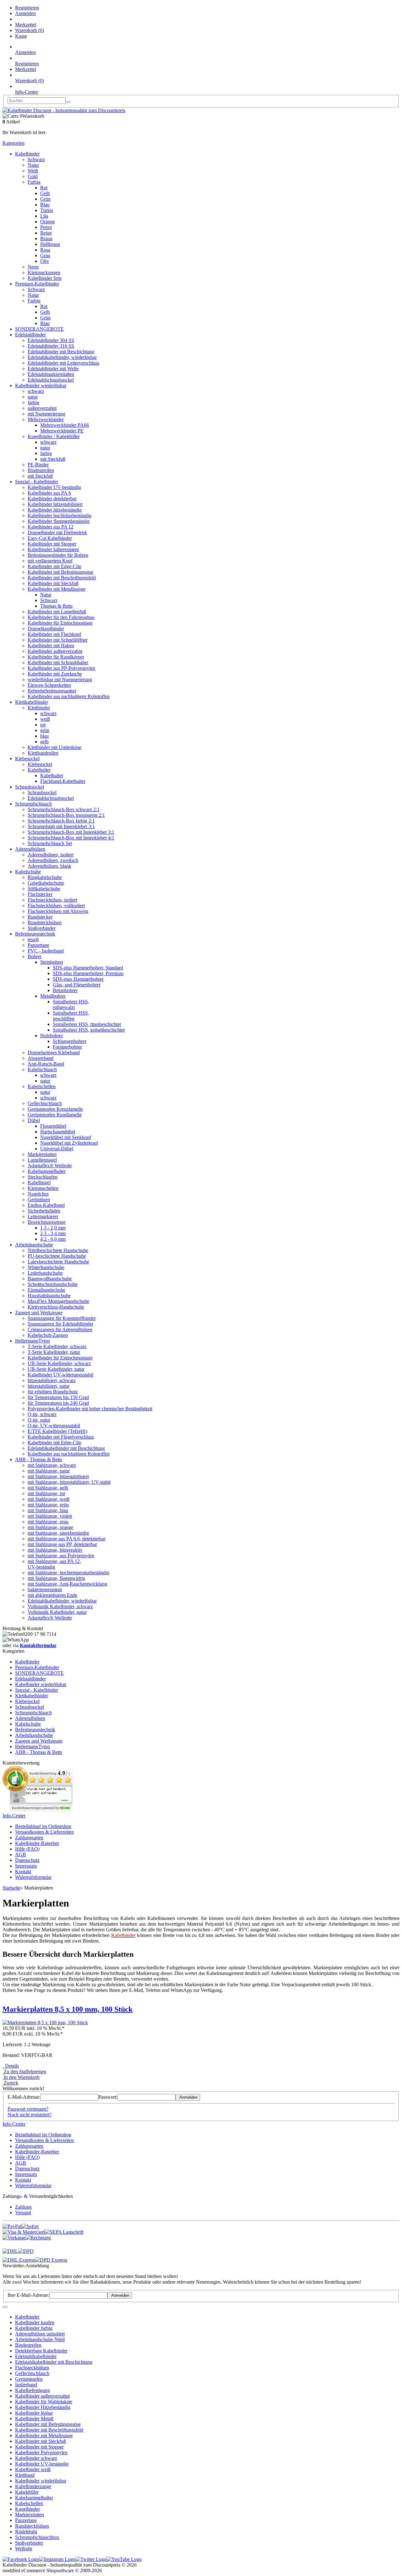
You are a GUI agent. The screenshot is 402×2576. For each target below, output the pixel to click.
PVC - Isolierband (46, 951)
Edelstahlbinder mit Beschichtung (61, 352)
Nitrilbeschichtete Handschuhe (58, 1250)
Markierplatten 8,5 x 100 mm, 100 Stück (68, 2009)
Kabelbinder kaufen (35, 2322)
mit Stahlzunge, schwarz (52, 1465)
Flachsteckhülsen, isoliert (52, 900)
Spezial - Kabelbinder (37, 482)
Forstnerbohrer (67, 1047)
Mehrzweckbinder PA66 (65, 425)
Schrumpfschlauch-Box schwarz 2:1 (64, 809)
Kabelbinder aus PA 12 (51, 527)
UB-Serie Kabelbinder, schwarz (59, 1363)
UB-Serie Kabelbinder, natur (56, 1369)
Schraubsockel (30, 787)
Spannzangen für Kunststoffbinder (62, 1318)
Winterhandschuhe (46, 1267)
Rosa (45, 250)
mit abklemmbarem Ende (52, 1595)
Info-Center (27, 92)
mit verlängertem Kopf (50, 561)
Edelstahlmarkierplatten (51, 374)
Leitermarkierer (43, 1216)
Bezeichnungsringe (47, 1222)
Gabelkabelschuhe (46, 883)
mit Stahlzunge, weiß (49, 1499)
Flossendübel (53, 1126)
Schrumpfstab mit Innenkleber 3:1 (61, 826)
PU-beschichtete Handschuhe (57, 1256)
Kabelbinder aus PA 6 (49, 493)
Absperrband (41, 1058)
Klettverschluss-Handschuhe (56, 1307)
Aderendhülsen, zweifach (53, 860)
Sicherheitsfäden (44, 1211)
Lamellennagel (42, 1160)
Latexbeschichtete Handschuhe (58, 1262)
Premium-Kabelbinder (37, 284)
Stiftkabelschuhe (44, 889)
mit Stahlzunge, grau (48, 1522)
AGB (21, 1855)
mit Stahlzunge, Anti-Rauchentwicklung (67, 1584)
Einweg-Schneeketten (49, 685)
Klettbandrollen (43, 753)
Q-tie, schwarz (42, 1414)
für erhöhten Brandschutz (53, 1392)
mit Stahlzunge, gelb (48, 1488)
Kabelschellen (42, 1086)
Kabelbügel (39, 1182)
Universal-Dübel (57, 1149)
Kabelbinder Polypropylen (41, 2452)
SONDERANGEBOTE (39, 329)
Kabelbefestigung (33, 2390)
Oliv (45, 261)
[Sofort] (30, 2226)
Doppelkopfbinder (46, 629)
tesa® (33, 939)
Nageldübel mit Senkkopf (66, 1137)
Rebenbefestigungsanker (52, 691)
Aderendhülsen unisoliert (40, 2334)
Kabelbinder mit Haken (51, 645)
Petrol (46, 227)
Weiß (33, 171)
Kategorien (14, 143)
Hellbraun (50, 244)
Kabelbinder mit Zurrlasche (55, 674)
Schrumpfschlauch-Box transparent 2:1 (66, 815)
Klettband (25, 2475)
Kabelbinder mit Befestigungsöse (60, 572)
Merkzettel (26, 25)
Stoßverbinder (42, 928)
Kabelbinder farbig (34, 2328)
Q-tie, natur (39, 1420)
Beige (46, 233)
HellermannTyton (33, 1341)
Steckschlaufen (43, 1177)
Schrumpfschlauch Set (50, 843)
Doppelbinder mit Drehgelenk (57, 532)
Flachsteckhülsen (32, 2368)
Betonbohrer (65, 990)
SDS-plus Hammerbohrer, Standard (88, 968)
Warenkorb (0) (30, 30)
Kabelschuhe (28, 872)
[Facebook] (21, 2559)
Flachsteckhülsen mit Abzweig (58, 911)
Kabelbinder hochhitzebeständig (60, 515)
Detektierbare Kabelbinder (41, 2351)
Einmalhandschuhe (46, 1290)
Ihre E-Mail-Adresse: (28, 2295)
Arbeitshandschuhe (34, 1245)
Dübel (34, 1120)
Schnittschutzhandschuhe (53, 1284)
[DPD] (26, 2251)
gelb (44, 742)
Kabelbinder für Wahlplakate (44, 2402)
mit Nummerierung (46, 414)
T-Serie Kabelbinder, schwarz (57, 1346)
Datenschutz (27, 1860)
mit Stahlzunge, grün (48, 1505)
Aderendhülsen (30, 849)
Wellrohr (24, 2549)
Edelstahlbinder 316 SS (51, 346)
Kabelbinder (27, 154)
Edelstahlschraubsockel (51, 380)
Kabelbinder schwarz (36, 2458)
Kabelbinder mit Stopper (52, 544)
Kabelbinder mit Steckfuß (53, 583)
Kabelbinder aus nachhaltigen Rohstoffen (69, 696)
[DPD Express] (51, 2260)
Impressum (26, 1866)
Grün (45, 199)
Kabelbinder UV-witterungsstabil (60, 1375)
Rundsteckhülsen (45, 922)
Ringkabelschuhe (45, 877)
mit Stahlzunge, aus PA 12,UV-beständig (54, 1564)
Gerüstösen (39, 1199)
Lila (44, 216)
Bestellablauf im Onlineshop (43, 1826)
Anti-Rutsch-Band (46, 1064)
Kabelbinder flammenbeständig (59, 521)
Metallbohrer (53, 996)
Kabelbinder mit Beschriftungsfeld (62, 578)
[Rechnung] (38, 2238)
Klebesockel (27, 759)
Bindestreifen (41, 470)
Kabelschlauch (42, 1069)
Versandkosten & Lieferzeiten (44, 1832)
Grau (45, 255)
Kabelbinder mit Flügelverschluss (61, 1437)
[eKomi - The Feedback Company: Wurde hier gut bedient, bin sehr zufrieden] (38, 1810)
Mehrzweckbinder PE (62, 431)
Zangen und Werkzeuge (39, 1312)
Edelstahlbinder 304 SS (51, 340)
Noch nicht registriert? (30, 2115)
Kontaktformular (38, 1645)
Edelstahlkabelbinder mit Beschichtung (66, 1448)
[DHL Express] (19, 2260)
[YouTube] (124, 2559)
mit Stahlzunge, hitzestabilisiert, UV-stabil (69, 1482)
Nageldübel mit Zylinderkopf (69, 1143)
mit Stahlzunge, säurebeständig (58, 1533)
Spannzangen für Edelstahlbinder (60, 1324)
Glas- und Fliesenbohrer (77, 985)
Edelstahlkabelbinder (36, 2356)
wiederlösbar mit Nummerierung (60, 679)
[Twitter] (91, 2559)
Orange (48, 222)
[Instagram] (57, 2559)
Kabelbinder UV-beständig (54, 487)
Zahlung (23, 2207)
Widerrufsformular (33, 1877)
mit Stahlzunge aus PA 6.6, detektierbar (67, 1539)
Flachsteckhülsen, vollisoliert (56, 906)
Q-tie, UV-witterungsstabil (54, 1426)
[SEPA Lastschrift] (64, 2232)
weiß (45, 719)
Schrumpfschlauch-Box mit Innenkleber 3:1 (71, 832)
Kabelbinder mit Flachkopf (54, 634)
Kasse (21, 36)
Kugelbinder (27, 2509)
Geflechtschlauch (45, 1103)
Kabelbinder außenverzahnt (55, 651)
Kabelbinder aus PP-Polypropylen (61, 668)
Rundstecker (40, 917)
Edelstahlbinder (30, 335)
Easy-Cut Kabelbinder (50, 538)
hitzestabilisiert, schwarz (52, 1380)
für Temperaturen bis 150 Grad (58, 1397)
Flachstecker (40, 894)
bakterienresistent (45, 1589)
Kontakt (23, 1871)
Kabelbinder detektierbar (52, 499)
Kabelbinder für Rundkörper (56, 657)
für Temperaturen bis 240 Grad (58, 1403)
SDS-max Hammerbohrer (78, 979)
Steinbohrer (52, 962)
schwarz (36, 391)
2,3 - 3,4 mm (53, 1233)
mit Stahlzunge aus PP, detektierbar (62, 1544)
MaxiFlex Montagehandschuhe (58, 1301)
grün (45, 730)
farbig (33, 402)
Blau (45, 205)
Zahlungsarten (29, 1838)
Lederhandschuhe (45, 1273)
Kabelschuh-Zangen (48, 1335)
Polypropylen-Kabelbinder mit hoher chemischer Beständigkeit (90, 1409)
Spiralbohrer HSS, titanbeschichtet (87, 1024)
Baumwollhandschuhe (50, 1279)
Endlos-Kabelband (46, 1205)
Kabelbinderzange (33, 2486)
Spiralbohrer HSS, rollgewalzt (71, 1004)
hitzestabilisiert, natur (49, 1386)
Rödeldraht (26, 2532)
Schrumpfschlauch (33, 804)
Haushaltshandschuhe (49, 1296)
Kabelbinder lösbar (34, 2413)
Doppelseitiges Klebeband (54, 1052)
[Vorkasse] (14, 2238)
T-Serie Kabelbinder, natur (54, 1352)
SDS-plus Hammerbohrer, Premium (88, 973)
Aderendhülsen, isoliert (51, 855)
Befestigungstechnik (35, 934)
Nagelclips (38, 1194)
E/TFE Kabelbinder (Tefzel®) (57, 1431)
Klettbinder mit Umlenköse (54, 747)
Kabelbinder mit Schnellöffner (58, 640)
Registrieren (27, 8)
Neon (33, 267)
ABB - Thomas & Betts (39, 1459)
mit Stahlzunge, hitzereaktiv (55, 1550)
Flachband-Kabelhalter (63, 781)
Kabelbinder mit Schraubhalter (58, 662)
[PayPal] (12, 2226)
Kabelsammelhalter (47, 1171)
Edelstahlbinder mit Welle (53, 369)
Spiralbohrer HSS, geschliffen (71, 1016)
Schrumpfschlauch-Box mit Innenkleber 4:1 (71, 838)
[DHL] (10, 2251)
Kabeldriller (27, 2492)
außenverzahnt (42, 408)
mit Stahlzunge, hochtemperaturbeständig (68, 1573)
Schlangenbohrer (70, 1041)
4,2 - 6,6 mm (53, 1239)
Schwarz (36, 159)
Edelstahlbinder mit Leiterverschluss (63, 363)
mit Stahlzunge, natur (49, 1471)
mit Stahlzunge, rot (46, 1493)
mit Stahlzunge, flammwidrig (56, 1578)
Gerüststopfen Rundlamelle (55, 1115)
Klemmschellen (43, 1188)
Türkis (47, 210)
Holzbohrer (52, 1036)
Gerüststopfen (29, 2379)
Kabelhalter (39, 770)
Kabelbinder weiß (33, 2469)
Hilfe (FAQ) (27, 1849)
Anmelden (25, 13)
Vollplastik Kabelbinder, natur (57, 1612)
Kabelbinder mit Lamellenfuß (57, 612)
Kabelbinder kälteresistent (53, 549)
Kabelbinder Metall (34, 2419)
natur (33, 397)
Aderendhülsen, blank (49, 866)
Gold (33, 176)
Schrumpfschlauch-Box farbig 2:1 (61, 821)
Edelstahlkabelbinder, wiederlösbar (62, 357)
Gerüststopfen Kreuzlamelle (55, 1109)
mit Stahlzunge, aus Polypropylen (61, 1556)
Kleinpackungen (44, 272)
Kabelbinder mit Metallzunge (57, 589)
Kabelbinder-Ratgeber (37, 1843)
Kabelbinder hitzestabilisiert (55, 504)
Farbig (34, 182)
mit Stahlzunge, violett (50, 1516)
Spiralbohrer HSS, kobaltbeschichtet (89, 1030)
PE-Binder (38, 465)
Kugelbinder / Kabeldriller (54, 436)
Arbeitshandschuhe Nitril (40, 2339)
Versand (23, 2213)
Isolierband (26, 2385)
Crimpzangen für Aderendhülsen (60, 1329)
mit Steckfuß (53, 459)
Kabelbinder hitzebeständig (55, 510)
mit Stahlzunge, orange (50, 1527)
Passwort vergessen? (28, 2109)
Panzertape (38, 945)
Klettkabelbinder (32, 702)
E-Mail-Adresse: (24, 2097)
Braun (46, 239)
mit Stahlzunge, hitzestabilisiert (58, 1476)
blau (44, 736)
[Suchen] (68, 102)
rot (43, 725)
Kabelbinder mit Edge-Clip (54, 566)
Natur (33, 165)
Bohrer (35, 956)
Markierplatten (42, 1154)
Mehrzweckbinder (46, 419)
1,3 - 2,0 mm (53, 1228)
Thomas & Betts (56, 606)
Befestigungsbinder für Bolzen (58, 555)
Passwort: (108, 2097)
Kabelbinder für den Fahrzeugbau (61, 617)
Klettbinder (39, 708)
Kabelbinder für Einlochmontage (60, 623)
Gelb (45, 193)
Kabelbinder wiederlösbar (41, 385)
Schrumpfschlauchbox (37, 2537)
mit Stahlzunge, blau (48, 1510)
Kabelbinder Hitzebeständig (43, 2407)
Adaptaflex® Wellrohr (50, 1166)
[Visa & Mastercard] (24, 2232)
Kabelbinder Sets (45, 278)
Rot (44, 188)
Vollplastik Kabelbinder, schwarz (60, 1606)
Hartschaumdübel (58, 1132)
